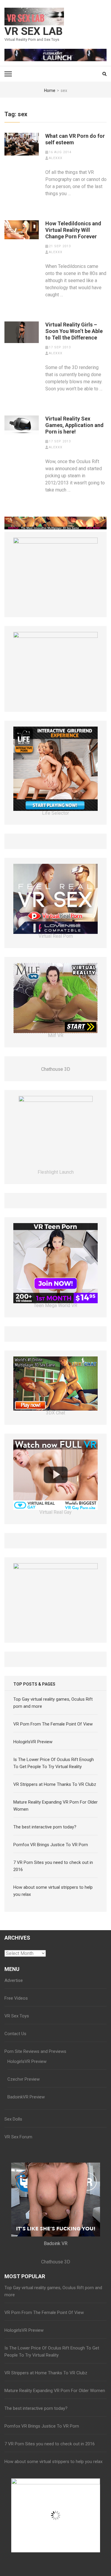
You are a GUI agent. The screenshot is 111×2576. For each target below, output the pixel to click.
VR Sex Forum (18, 2137)
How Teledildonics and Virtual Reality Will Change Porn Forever (73, 230)
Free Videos (16, 1998)
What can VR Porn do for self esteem (75, 139)
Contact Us (15, 2034)
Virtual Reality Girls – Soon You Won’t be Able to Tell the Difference (74, 331)
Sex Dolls (13, 2119)
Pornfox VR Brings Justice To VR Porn (51, 1845)
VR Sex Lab (34, 31)
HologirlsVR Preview (33, 1742)
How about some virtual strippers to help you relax (53, 2462)
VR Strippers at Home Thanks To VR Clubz (55, 1784)
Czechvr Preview (24, 2079)
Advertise (14, 1980)
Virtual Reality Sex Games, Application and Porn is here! (74, 425)
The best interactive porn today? (45, 1827)
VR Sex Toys (17, 2016)
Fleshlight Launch (56, 1172)
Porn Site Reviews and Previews (35, 2051)
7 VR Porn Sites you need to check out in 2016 (50, 2444)
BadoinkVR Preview (26, 2097)
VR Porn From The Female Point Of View (53, 1724)
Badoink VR (56, 2243)
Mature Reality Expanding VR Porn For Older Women (55, 2391)
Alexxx (56, 158)
